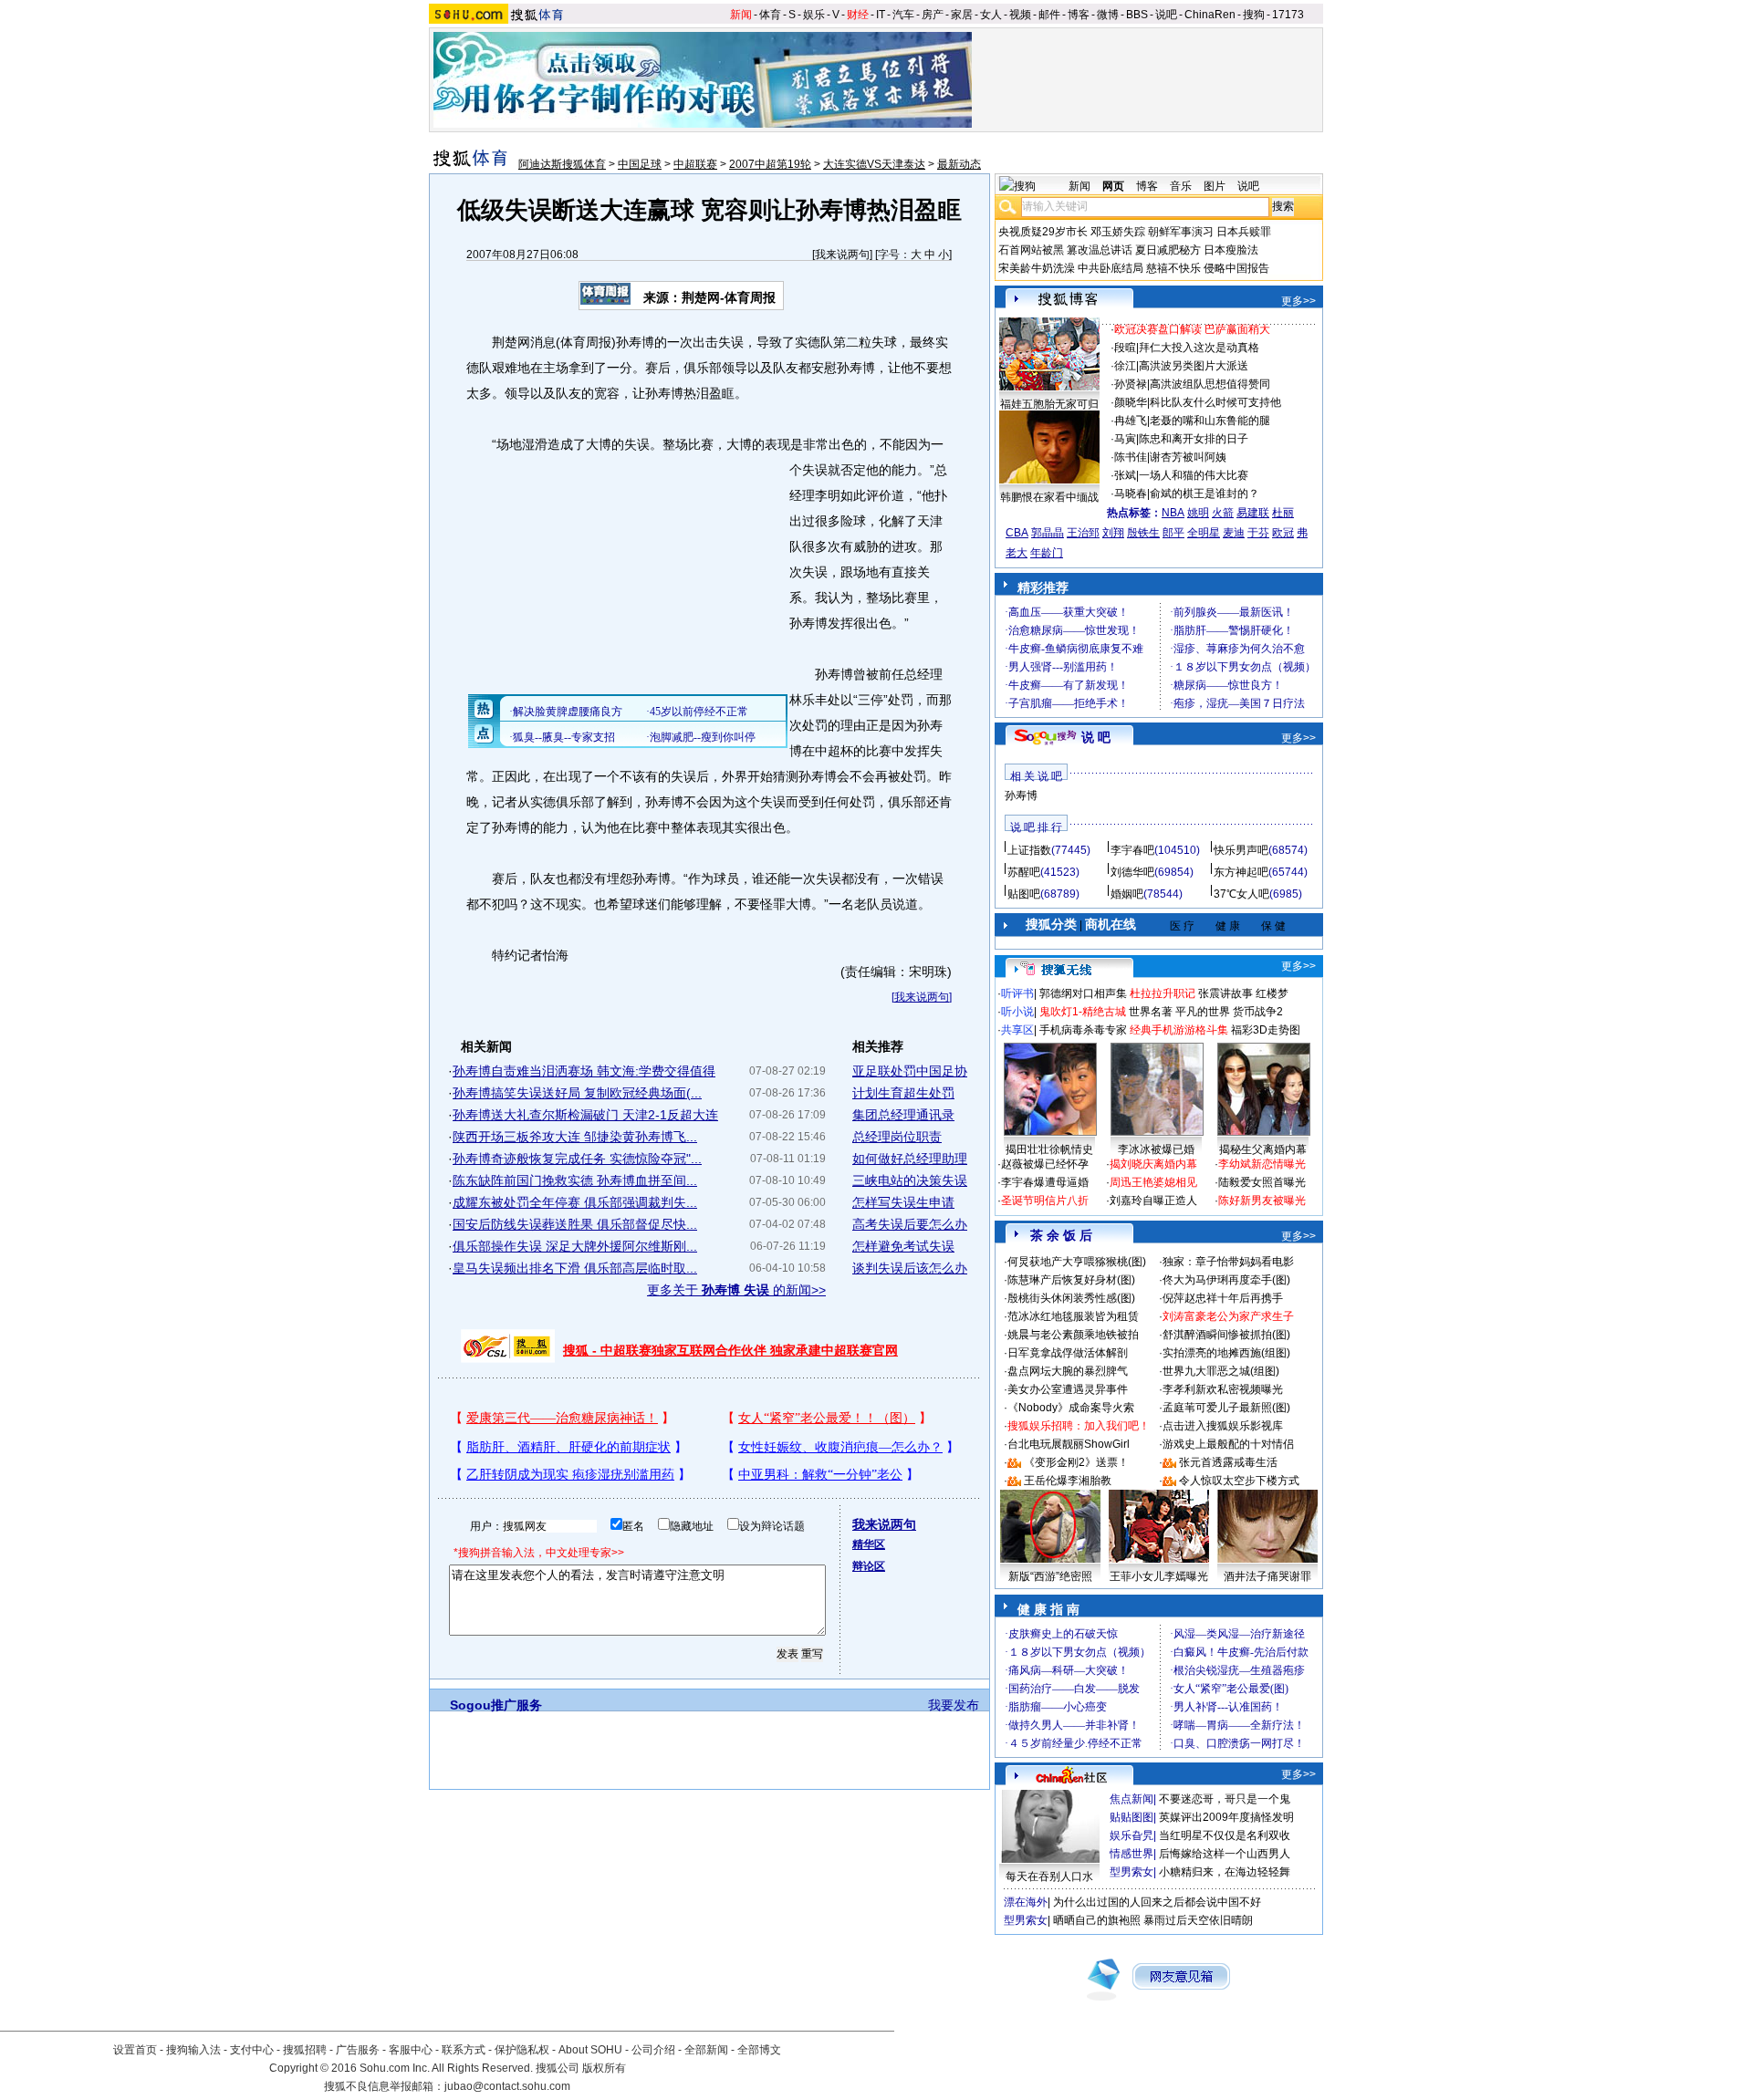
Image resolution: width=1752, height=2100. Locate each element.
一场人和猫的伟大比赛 (1194, 475)
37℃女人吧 (1241, 894)
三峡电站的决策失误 (910, 1180)
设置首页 (135, 2050)
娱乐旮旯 (1131, 1835)
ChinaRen (1210, 15)
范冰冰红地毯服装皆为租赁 (1073, 1316)
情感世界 (1131, 1854)
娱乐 (814, 15)
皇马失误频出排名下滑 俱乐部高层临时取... (575, 1268)
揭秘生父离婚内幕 (1263, 1149)
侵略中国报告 (1236, 268)
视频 (1020, 15)
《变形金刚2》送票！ (1076, 1462)
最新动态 (959, 164)
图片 (1215, 186)
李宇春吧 (1132, 850)
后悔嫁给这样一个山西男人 (1225, 1854)
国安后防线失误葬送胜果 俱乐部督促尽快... (575, 1224)
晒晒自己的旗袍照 (1097, 1920)
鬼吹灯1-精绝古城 (1083, 1012)
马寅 (1125, 439)
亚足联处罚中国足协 (910, 1071)
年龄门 (1047, 553)
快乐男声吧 (1241, 850)
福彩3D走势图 (1266, 1030)
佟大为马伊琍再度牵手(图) (1226, 1280)
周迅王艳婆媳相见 (1153, 1182)
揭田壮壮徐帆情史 (1049, 1149)
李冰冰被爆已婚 (1156, 1149)
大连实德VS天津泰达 (874, 164)
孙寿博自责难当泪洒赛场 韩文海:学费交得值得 (584, 1071)
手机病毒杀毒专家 (1083, 1030)
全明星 (1204, 533)
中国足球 (640, 164)
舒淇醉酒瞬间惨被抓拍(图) (1226, 1335)
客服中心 (411, 2050)
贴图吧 (1024, 894)
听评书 (1017, 993)
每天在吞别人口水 (1049, 1876)
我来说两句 (842, 255)
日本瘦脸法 (1231, 250)
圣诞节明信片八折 (1045, 1201)
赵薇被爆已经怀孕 (1045, 1164)
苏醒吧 (1024, 872)
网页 (1113, 186)
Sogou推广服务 (496, 1705)
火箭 (1223, 513)
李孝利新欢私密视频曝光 (1223, 1389)
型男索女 (1131, 1872)
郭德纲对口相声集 (1083, 993)
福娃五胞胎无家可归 (1049, 404)
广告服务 (358, 2050)
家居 (962, 15)
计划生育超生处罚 (903, 1093)
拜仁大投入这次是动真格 (1199, 348)
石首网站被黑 (1031, 250)
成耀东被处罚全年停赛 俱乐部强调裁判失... (575, 1202)
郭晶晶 (1048, 533)
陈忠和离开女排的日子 (1194, 439)
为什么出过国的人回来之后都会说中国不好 (1157, 1902)
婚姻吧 (1127, 894)
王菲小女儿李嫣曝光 (1159, 1576)
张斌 (1125, 475)
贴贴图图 (1131, 1817)
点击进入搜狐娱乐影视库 (1223, 1426)
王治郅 (1083, 533)
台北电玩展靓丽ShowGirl (1069, 1444)
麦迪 (1234, 533)
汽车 (903, 15)
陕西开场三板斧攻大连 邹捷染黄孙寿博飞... (575, 1137)
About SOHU (590, 2050)
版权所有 (604, 2068)
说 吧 (1096, 737)
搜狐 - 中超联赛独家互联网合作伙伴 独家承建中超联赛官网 (730, 1350)
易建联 (1253, 513)
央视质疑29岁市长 (1043, 232)
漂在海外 (1026, 1902)
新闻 (741, 15)
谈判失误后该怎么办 (910, 1268)
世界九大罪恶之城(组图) (1221, 1371)
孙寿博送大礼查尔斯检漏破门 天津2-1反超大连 (585, 1115)
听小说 (1017, 1012)
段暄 (1125, 348)
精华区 (869, 1544)
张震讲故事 (1225, 993)
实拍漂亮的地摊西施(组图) (1226, 1353)
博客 (1079, 15)
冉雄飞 (1131, 421)
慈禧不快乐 (1173, 268)
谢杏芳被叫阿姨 (1188, 457)
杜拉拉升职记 (1163, 993)
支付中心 (252, 2050)
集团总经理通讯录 (903, 1115)
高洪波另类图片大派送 (1194, 366)
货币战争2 (1258, 1012)
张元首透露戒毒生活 (1228, 1462)
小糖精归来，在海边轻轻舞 (1225, 1872)
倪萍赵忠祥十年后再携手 (1223, 1298)
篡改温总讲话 (1100, 250)
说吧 (1166, 15)
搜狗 (1254, 15)
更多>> (1298, 301)
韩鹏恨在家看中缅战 (1049, 497)
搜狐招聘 (305, 2050)
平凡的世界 (1203, 1012)
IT (881, 15)
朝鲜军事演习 (1181, 232)
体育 (770, 15)
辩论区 (869, 1566)
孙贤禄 (1131, 384)
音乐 (1181, 186)
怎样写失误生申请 (903, 1202)
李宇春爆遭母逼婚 (1045, 1182)
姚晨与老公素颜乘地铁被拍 (1073, 1335)
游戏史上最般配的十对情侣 (1228, 1444)
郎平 (1173, 533)
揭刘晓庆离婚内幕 (1153, 1164)
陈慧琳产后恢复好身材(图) (1071, 1280)
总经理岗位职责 (897, 1137)
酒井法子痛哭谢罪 (1267, 1576)
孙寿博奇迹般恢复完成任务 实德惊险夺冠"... (577, 1159)
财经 (858, 15)
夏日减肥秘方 (1168, 250)
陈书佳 (1131, 457)
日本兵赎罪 (1244, 232)
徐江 (1125, 366)
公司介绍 (653, 2050)
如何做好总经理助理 (910, 1159)
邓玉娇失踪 (1118, 232)
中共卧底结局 (1111, 268)
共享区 (1017, 1030)
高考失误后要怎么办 (910, 1224)
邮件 (1049, 15)
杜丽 (1283, 513)
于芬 (1258, 533)
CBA (1017, 533)
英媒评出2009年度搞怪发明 (1226, 1817)
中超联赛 (695, 164)
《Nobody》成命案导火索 (1071, 1408)
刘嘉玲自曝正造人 (1153, 1201)
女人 (991, 15)
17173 (1288, 15)
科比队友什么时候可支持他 (1215, 402)
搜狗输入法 (193, 2050)
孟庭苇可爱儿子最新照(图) (1226, 1408)
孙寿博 (1021, 795)
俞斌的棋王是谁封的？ (1204, 494)
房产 (933, 15)
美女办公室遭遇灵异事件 (1068, 1389)
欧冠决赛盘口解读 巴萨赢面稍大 (1192, 329)
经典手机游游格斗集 (1179, 1030)
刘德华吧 (1132, 872)
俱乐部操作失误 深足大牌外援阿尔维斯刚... (575, 1246)
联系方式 (464, 2050)
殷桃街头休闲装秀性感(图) (1071, 1298)
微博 (1108, 15)
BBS (1137, 15)
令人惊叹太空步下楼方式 (1239, 1481)
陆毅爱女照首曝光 (1262, 1182)
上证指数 (1029, 850)
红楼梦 (1272, 993)
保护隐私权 (522, 2050)
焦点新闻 (1131, 1799)
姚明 (1198, 513)
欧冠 (1283, 533)
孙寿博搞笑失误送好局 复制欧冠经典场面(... (577, 1093)
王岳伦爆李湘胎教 (1068, 1481)
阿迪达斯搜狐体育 (562, 164)
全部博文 (759, 2050)
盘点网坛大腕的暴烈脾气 (1068, 1371)
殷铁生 (1143, 533)
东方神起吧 (1241, 872)
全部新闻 (706, 2050)
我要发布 (954, 1705)
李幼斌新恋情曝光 (1262, 1164)
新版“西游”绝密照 (1050, 1576)
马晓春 (1131, 494)
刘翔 (1113, 533)
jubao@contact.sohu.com (507, 2086)
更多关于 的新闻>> (736, 1290)
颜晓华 (1131, 402)
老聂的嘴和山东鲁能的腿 (1210, 421)
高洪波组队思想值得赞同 (1210, 384)
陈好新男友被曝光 (1262, 1201)
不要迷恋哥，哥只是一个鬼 (1225, 1799)
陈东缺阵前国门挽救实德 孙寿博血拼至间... (575, 1180)
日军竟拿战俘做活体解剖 (1068, 1353)
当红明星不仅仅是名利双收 (1225, 1835)
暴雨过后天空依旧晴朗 (1198, 1920)
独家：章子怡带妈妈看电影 (1228, 1262)
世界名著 (1151, 1012)
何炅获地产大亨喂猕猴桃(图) (1077, 1262)
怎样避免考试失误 (903, 1246)
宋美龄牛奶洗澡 (1037, 268)
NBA (1173, 513)
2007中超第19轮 (770, 164)
